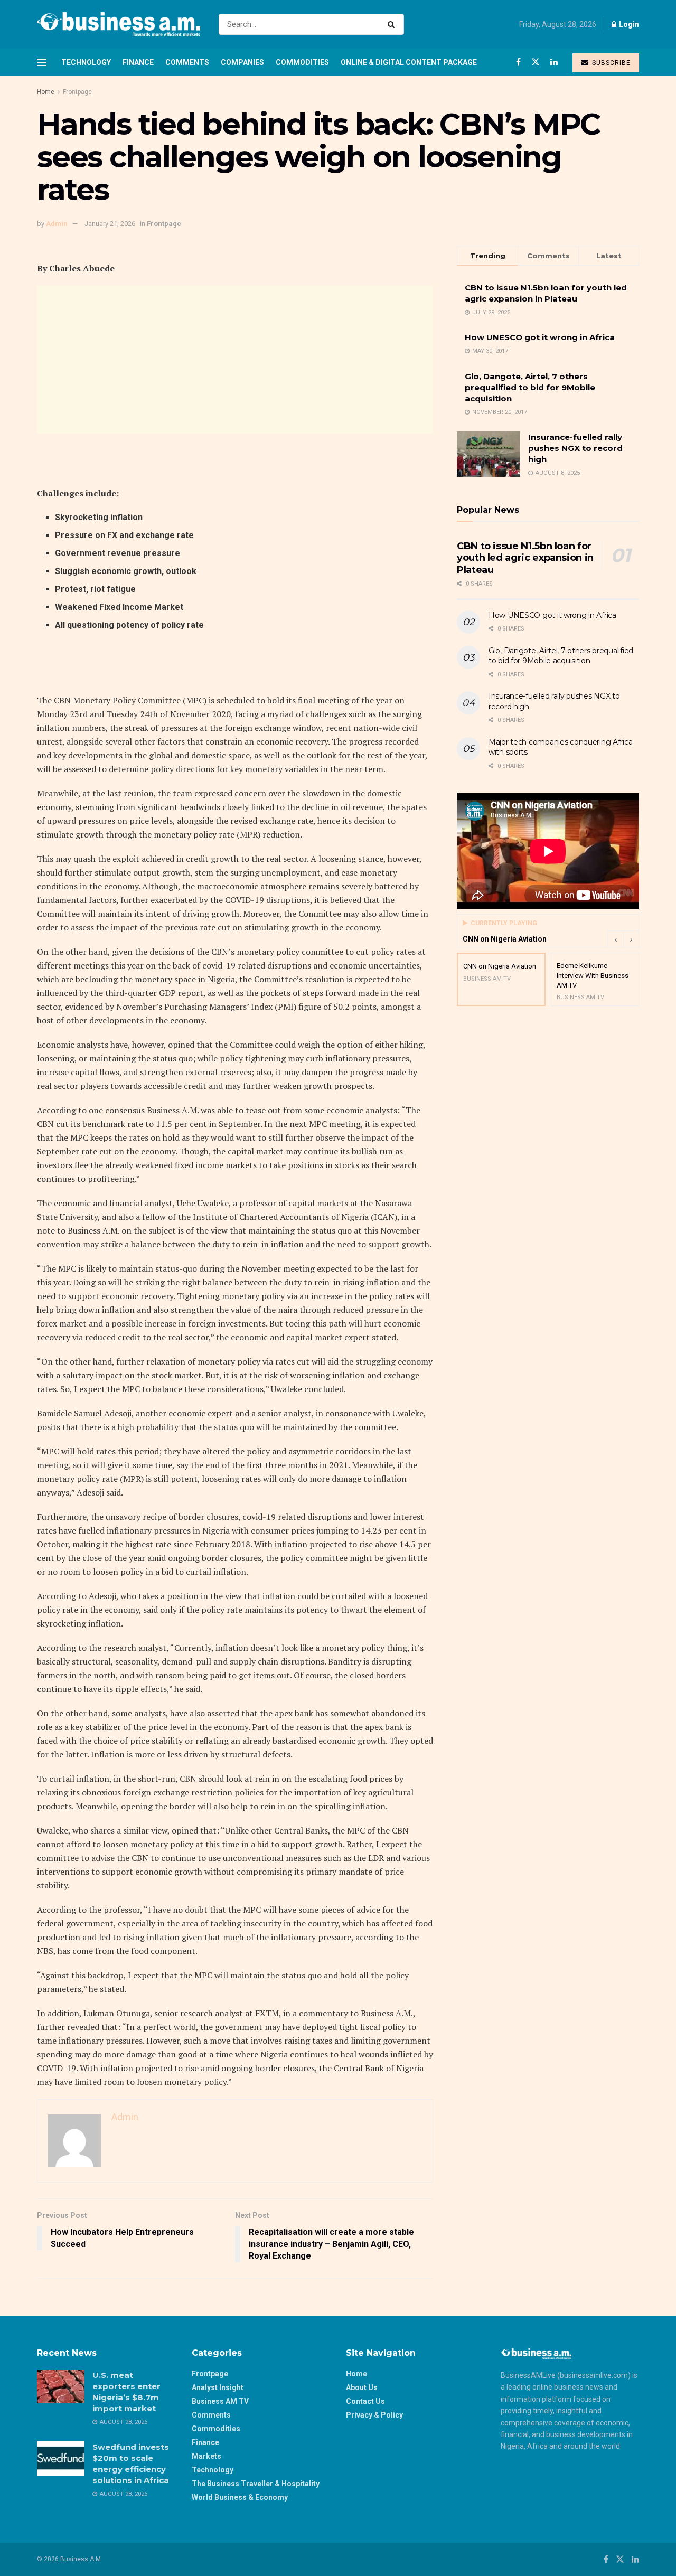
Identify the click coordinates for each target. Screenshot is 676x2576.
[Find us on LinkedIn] (554, 62)
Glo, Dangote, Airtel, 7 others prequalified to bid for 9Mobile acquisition (530, 387)
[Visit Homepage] (119, 24)
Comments (187, 62)
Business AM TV (220, 2401)
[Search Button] (393, 24)
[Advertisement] (235, 360)
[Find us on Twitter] (536, 62)
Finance (138, 62)
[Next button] (631, 939)
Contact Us (365, 2401)
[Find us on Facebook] (518, 62)
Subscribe (610, 63)
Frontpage (77, 92)
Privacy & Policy (374, 2415)
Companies (242, 62)
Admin (57, 224)
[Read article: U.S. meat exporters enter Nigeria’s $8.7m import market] (61, 2386)
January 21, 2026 (110, 224)
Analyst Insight (218, 2387)
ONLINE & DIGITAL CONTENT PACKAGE (409, 62)
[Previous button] (615, 939)
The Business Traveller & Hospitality (256, 2484)
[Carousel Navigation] (623, 939)
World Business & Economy (240, 2497)
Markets (206, 2456)
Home (46, 92)
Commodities (302, 62)
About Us (362, 2387)
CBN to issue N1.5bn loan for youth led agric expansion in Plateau (525, 558)
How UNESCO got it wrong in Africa (540, 337)
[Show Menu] (42, 62)
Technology (86, 62)
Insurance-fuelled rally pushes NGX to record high (575, 448)
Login (628, 24)
